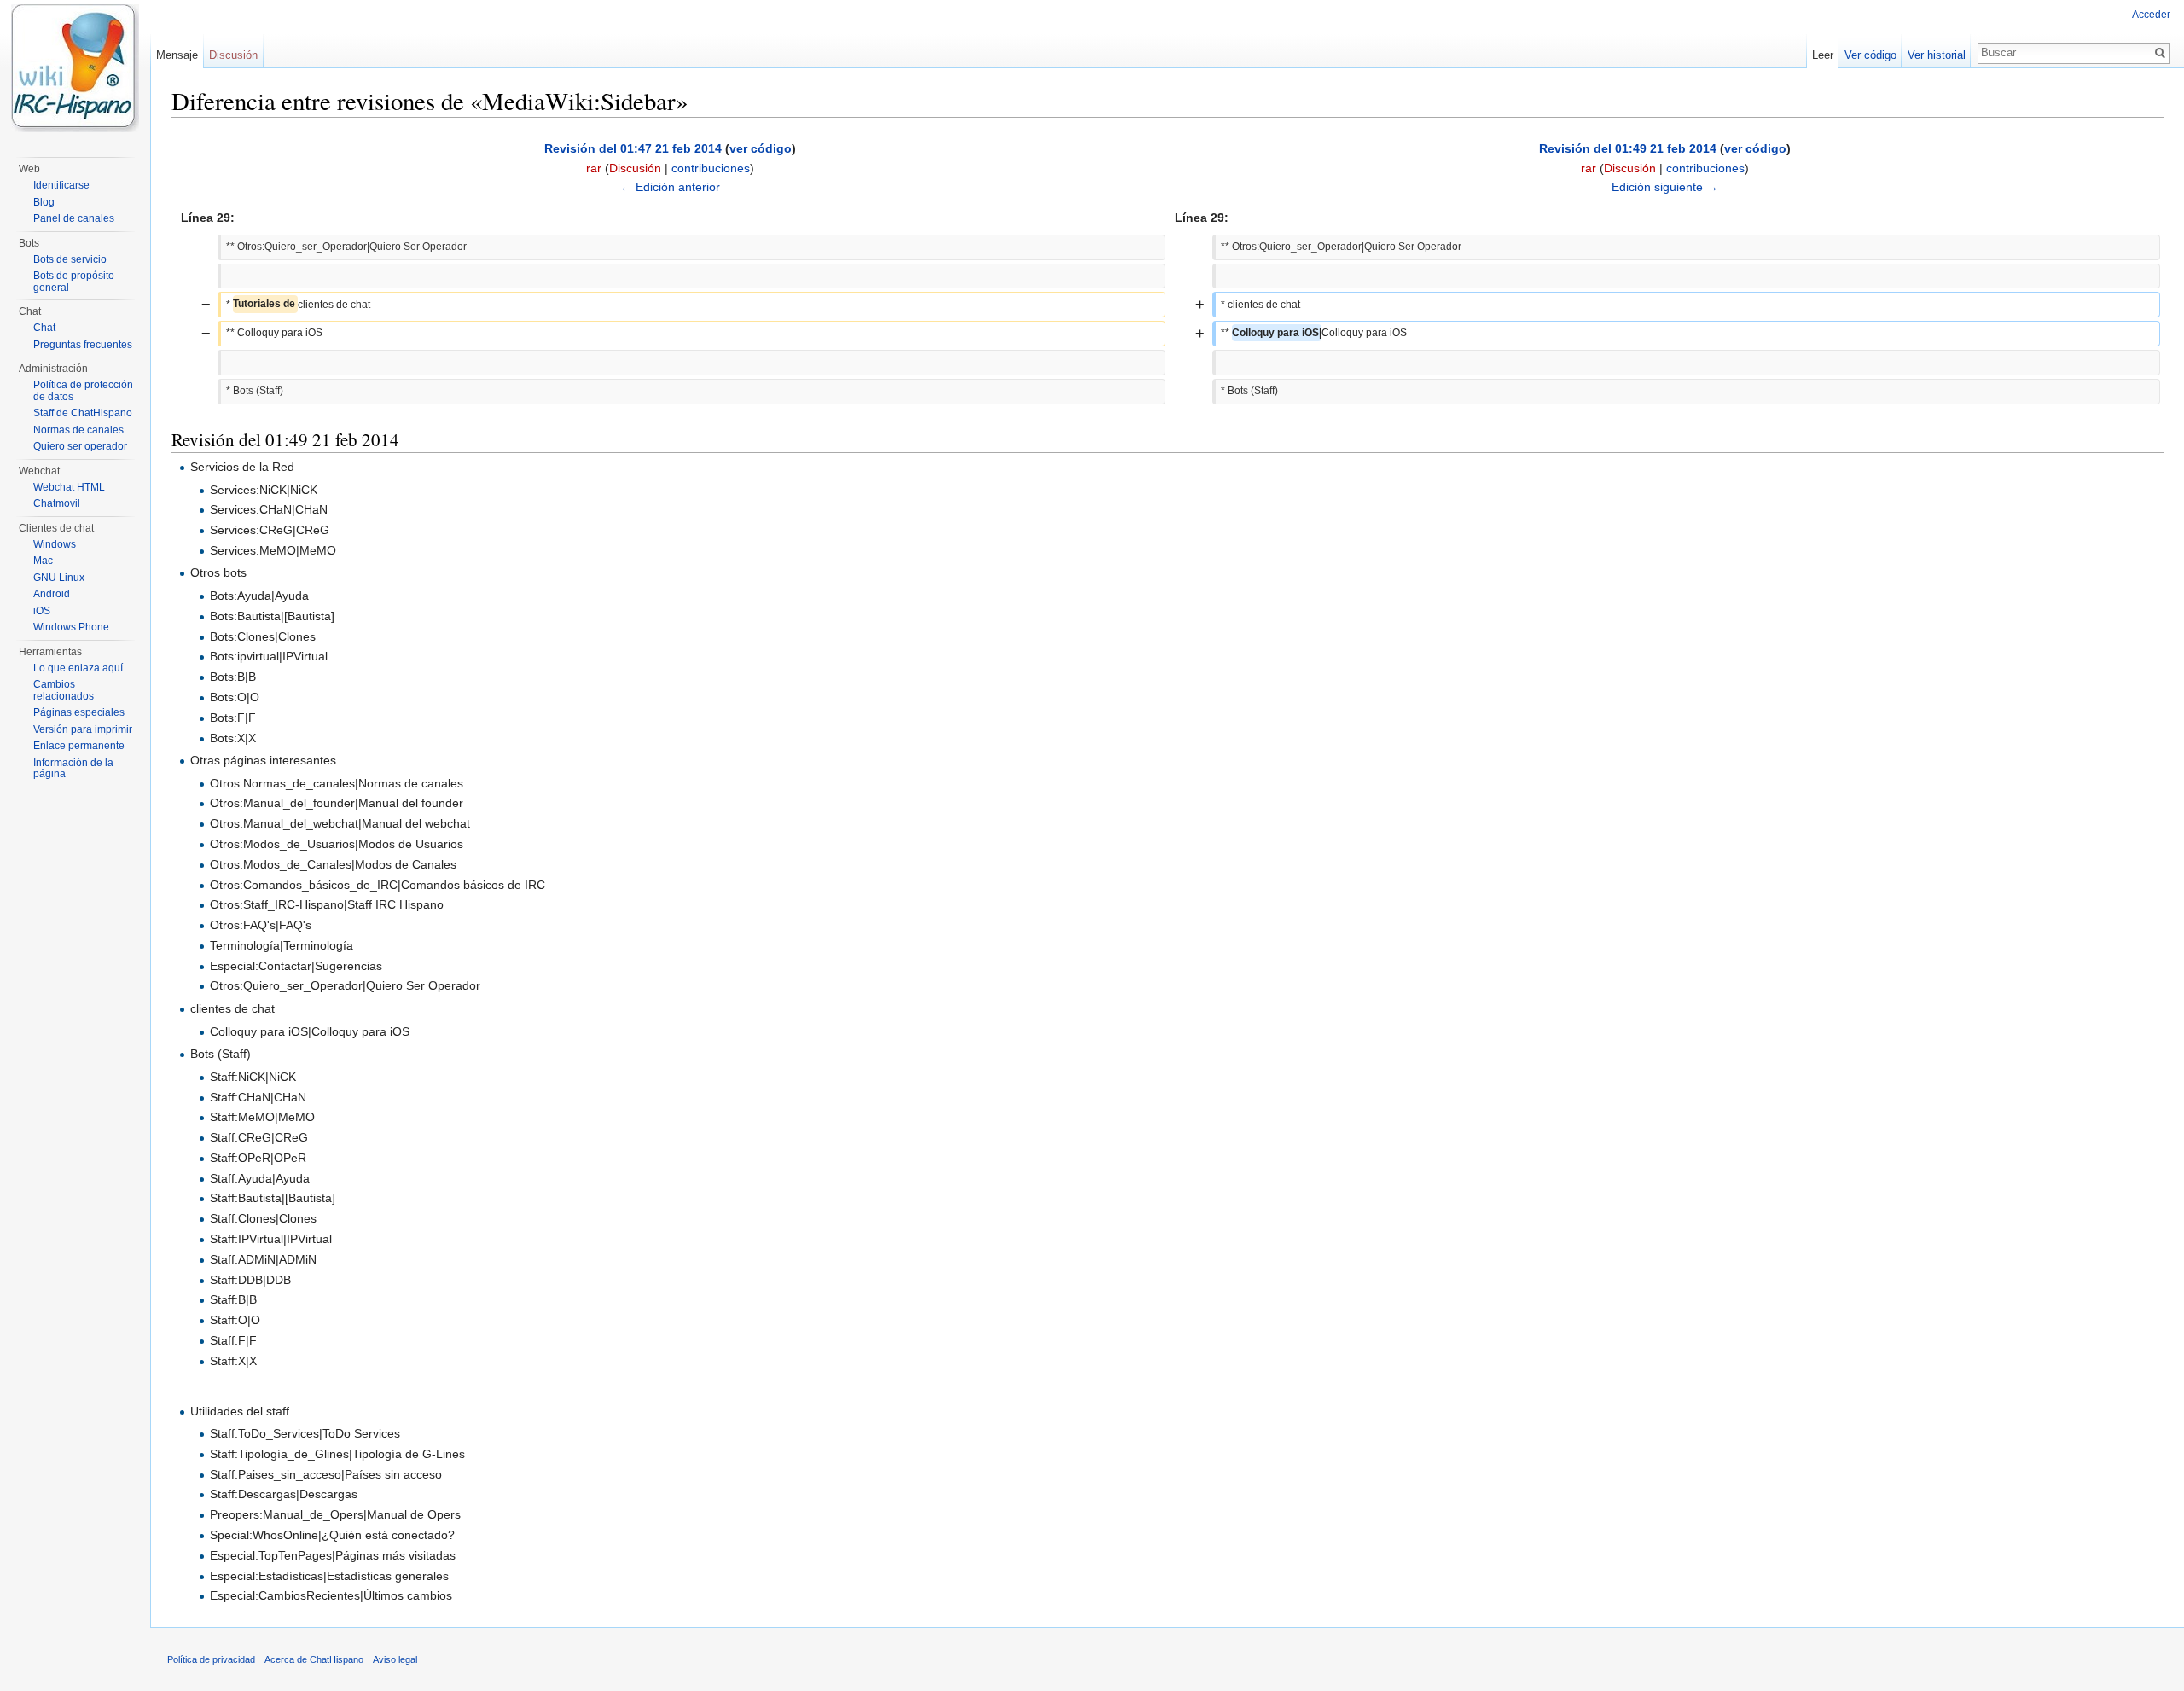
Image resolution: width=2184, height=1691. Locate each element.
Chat (44, 328)
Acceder (2151, 15)
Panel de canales (74, 218)
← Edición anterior (670, 187)
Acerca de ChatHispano (314, 1659)
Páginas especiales (79, 712)
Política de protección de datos (83, 391)
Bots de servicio (70, 259)
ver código (761, 148)
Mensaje (177, 55)
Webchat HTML (69, 487)
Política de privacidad (211, 1659)
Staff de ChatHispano (83, 413)
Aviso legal (395, 1659)
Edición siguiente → (1665, 187)
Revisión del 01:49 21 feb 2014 (1628, 148)
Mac (43, 561)
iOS (42, 611)
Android (52, 594)
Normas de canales (78, 430)
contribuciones (711, 168)
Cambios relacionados (64, 690)
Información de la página (73, 769)
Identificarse (61, 185)
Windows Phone (71, 627)
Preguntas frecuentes (83, 345)
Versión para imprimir (83, 729)
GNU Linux (59, 578)
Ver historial (1937, 55)
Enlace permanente (79, 746)
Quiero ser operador (80, 446)
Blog (44, 202)
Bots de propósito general (74, 282)
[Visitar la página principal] (75, 68)
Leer (1823, 55)
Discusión (635, 168)
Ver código (1870, 55)
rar (594, 168)
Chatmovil (57, 503)
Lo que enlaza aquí (78, 668)
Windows (55, 544)
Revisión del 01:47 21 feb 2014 (633, 148)
